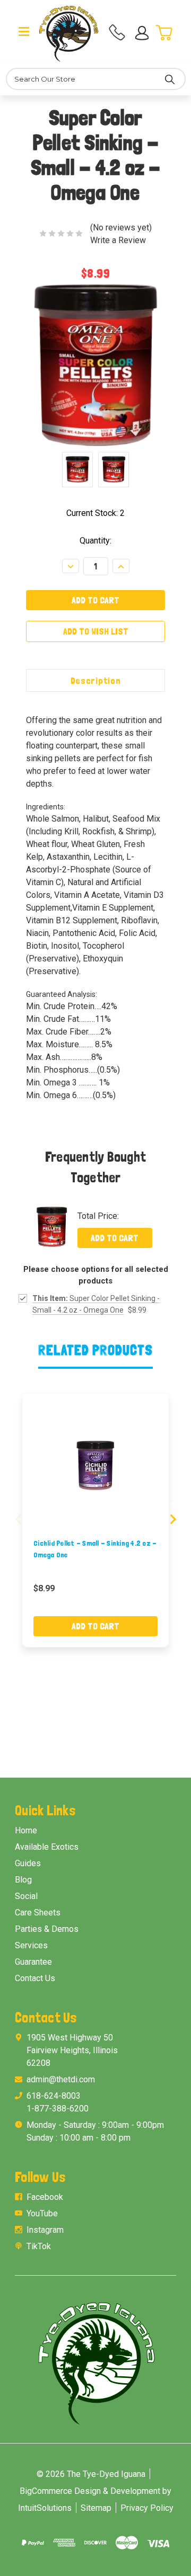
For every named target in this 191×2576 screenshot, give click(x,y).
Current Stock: (95, 513)
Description (96, 680)
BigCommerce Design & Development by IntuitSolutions (95, 2499)
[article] (96, 1520)
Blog (23, 1880)
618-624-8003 (54, 2096)
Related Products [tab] (96, 1350)
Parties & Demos (47, 1929)
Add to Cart (115, 1238)
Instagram (45, 2230)
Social (26, 1896)
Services (31, 1945)
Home (26, 1830)
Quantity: (95, 541)
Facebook (45, 2197)
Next (173, 1519)
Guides (28, 1863)
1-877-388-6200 (58, 2109)
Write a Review (118, 240)
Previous (19, 1519)
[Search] (170, 79)
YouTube (42, 2213)
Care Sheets (38, 1913)
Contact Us (35, 1978)
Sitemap (96, 2508)
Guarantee (33, 1962)
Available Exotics (47, 1847)
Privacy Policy (147, 2508)
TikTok (39, 2246)
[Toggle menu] (24, 31)
